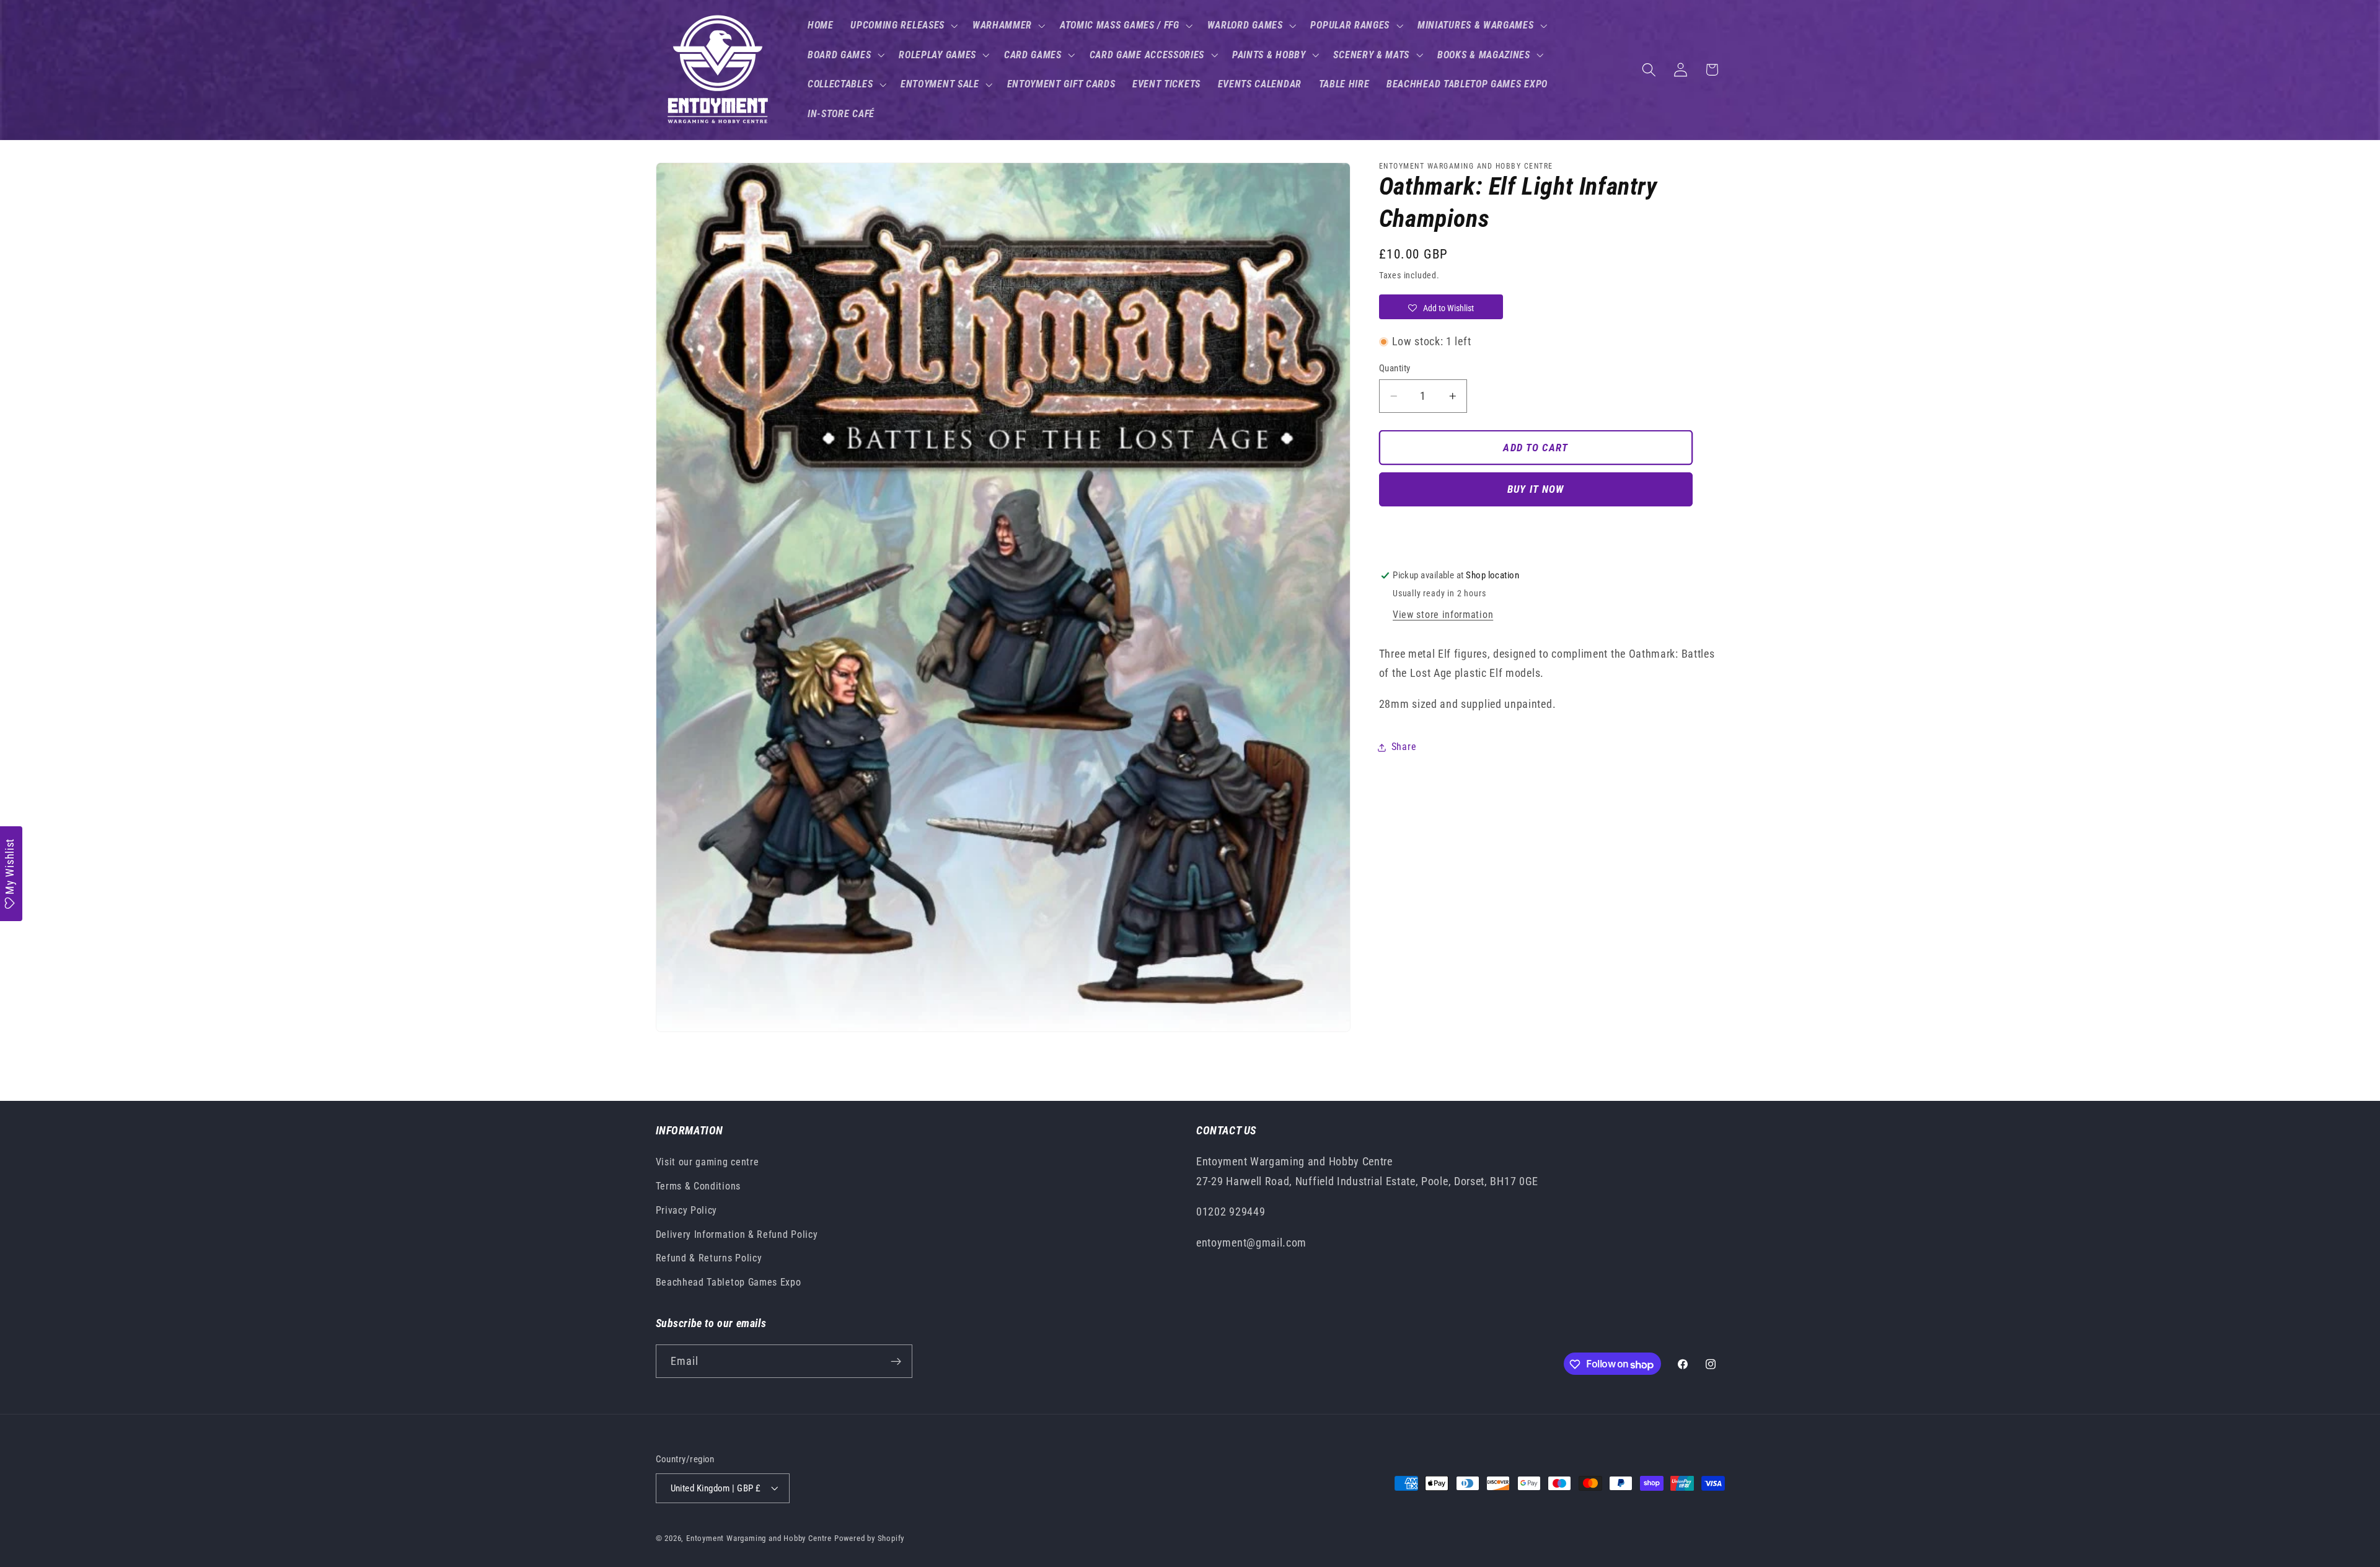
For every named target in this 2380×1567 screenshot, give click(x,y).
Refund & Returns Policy (709, 1259)
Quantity (1395, 368)
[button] (903, 25)
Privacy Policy (687, 1210)
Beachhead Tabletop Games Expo (729, 1283)
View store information (1443, 615)
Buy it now (1536, 490)
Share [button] (1404, 747)
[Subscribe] (896, 1362)
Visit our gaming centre (707, 1163)
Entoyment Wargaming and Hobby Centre (759, 1538)
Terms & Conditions (698, 1186)
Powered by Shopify (870, 1538)
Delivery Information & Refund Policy (737, 1234)
